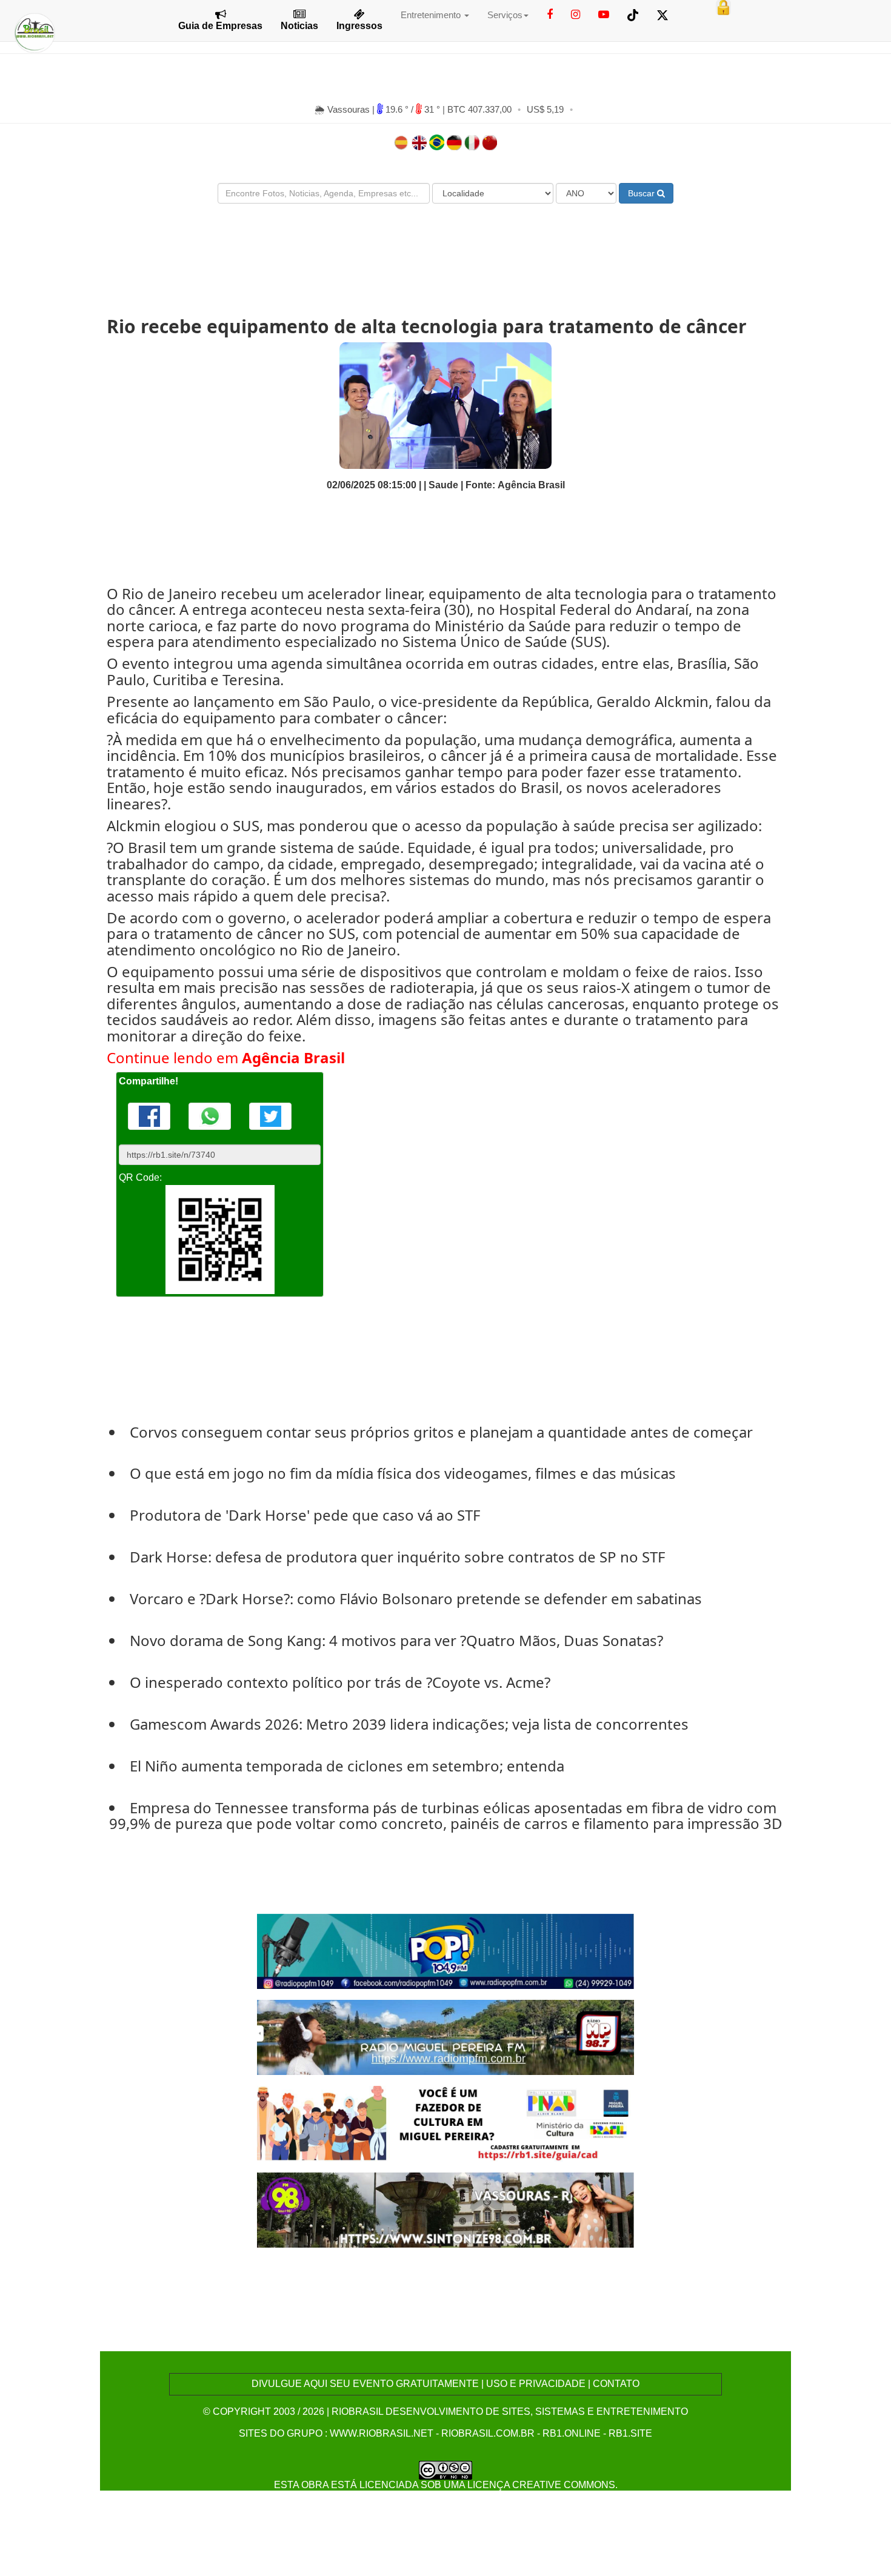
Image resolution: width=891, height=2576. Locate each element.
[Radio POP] (446, 1950)
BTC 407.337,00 (479, 109)
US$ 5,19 (545, 109)
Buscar (642, 193)
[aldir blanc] (446, 2123)
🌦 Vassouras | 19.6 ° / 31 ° (379, 109)
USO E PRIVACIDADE (536, 2384)
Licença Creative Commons (541, 2485)
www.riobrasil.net (382, 2433)
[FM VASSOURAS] (446, 2209)
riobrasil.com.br (488, 2433)
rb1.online (572, 2433)
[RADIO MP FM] (446, 2037)
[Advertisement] (446, 249)
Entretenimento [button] (432, 15)
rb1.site (630, 2433)
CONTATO (616, 2384)
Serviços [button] (505, 15)
